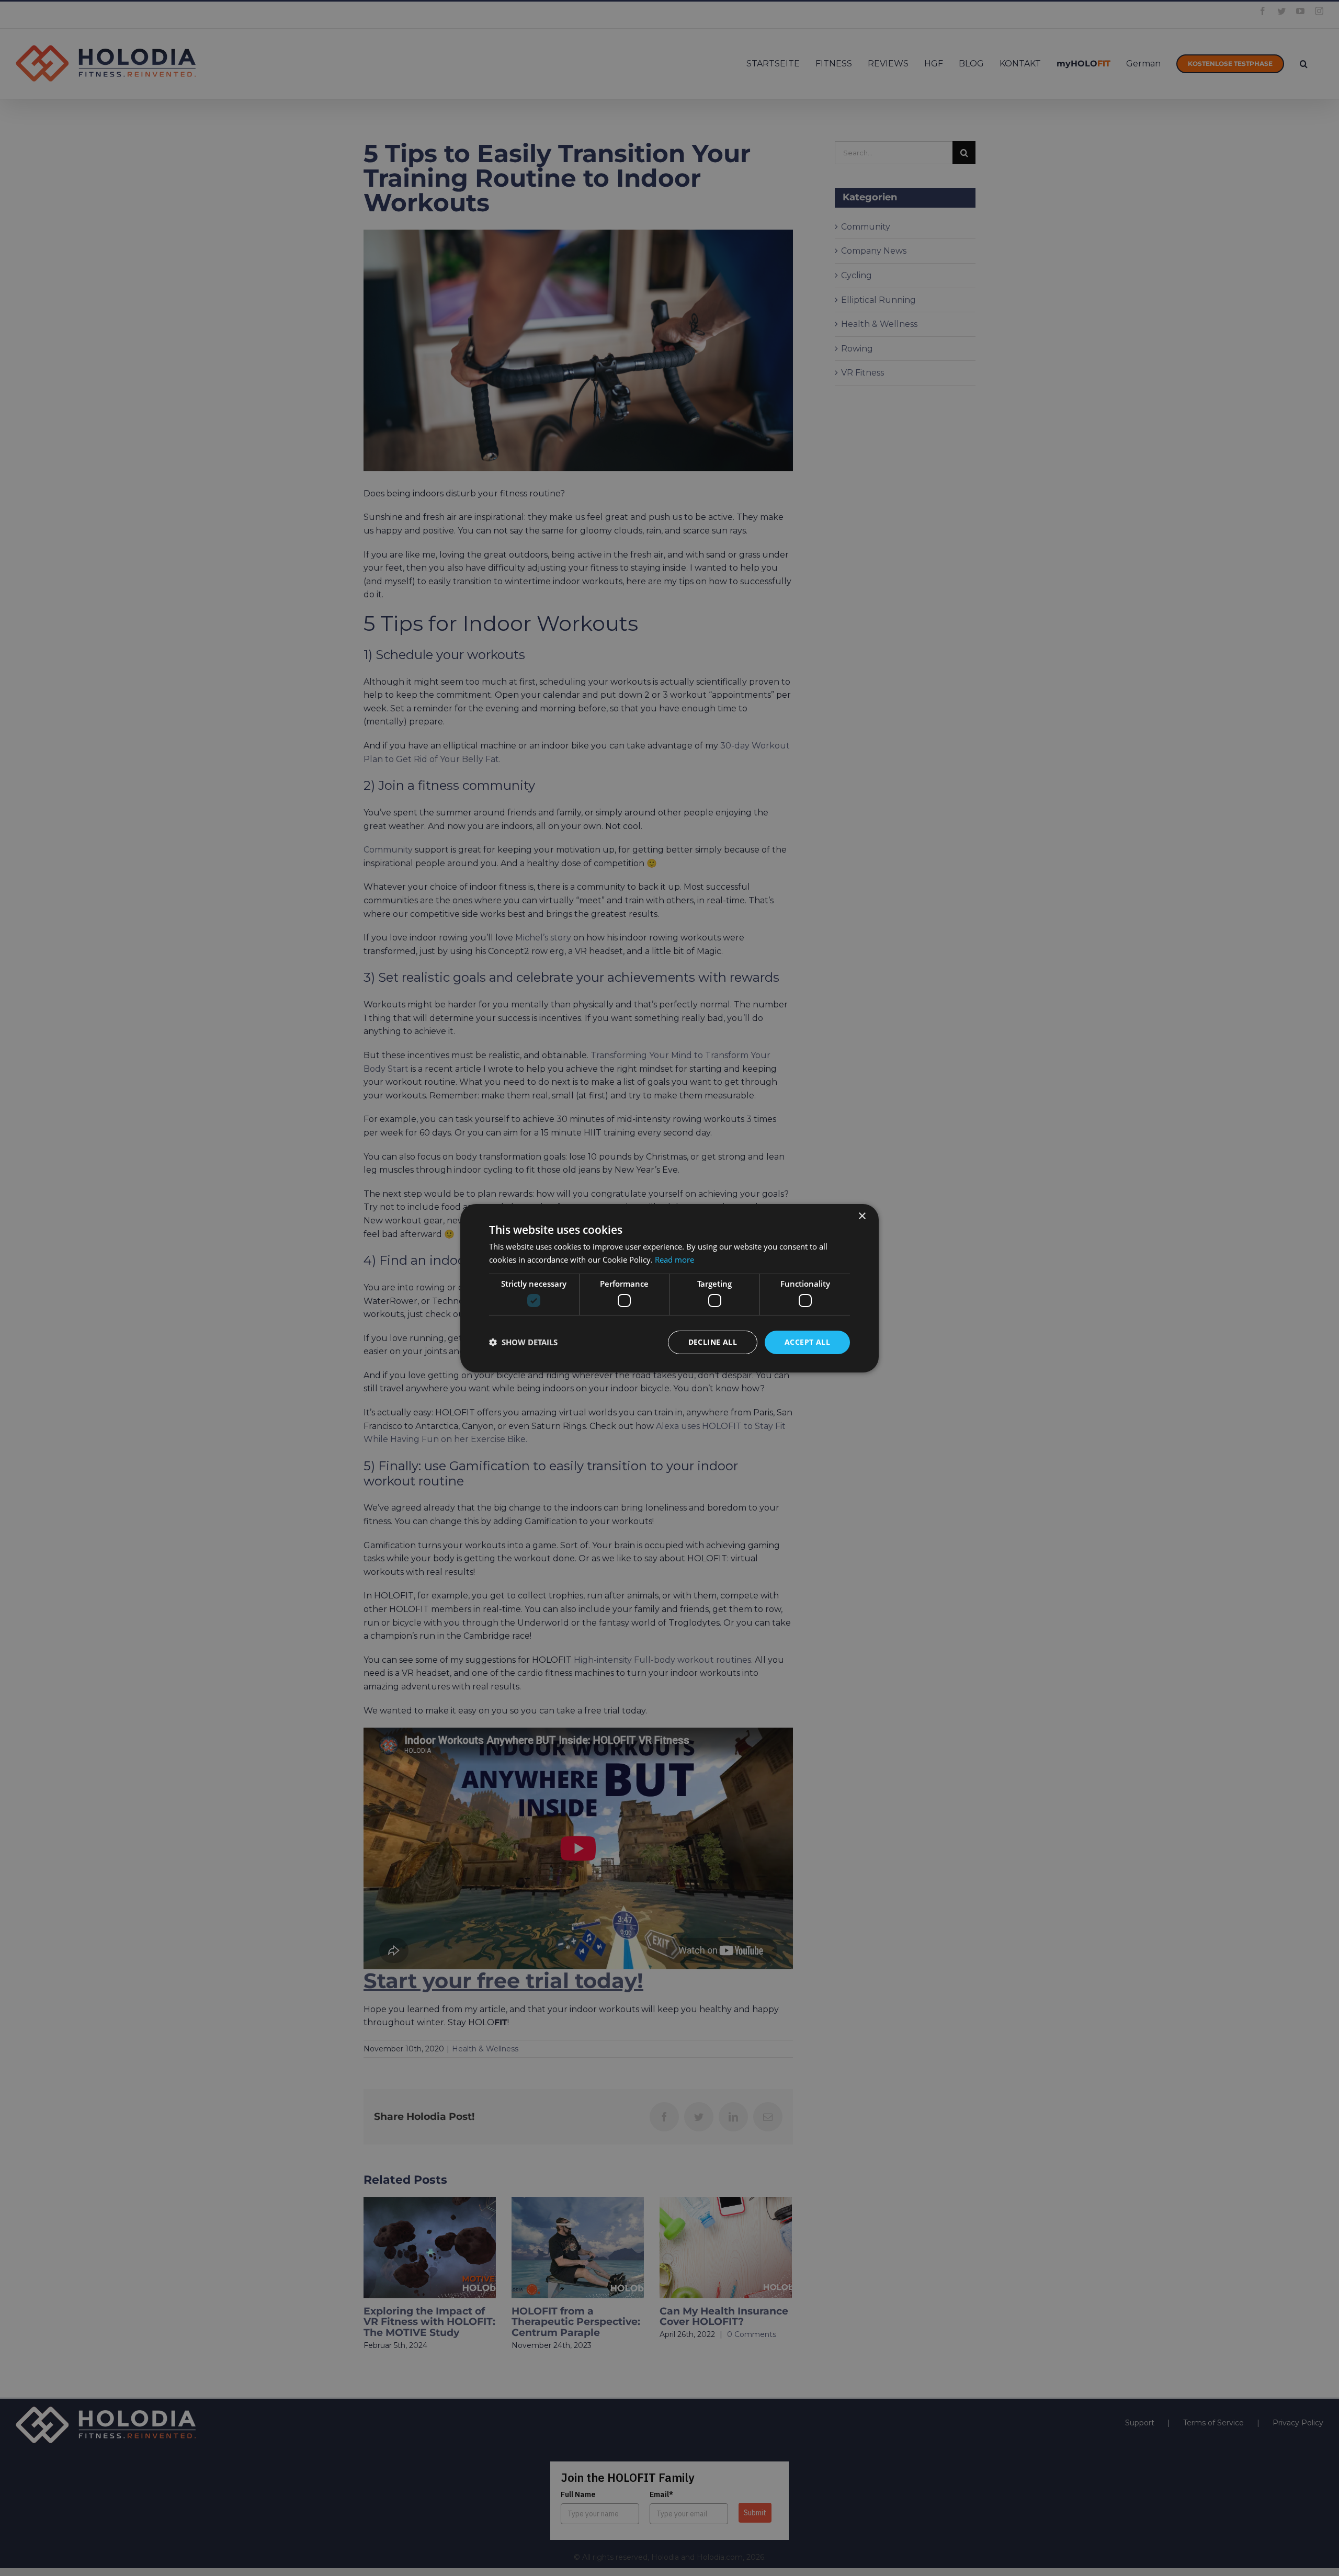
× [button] (862, 1216)
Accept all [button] (807, 1342)
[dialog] (669, 1288)
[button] (523, 1342)
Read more (674, 1259)
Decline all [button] (713, 1342)
